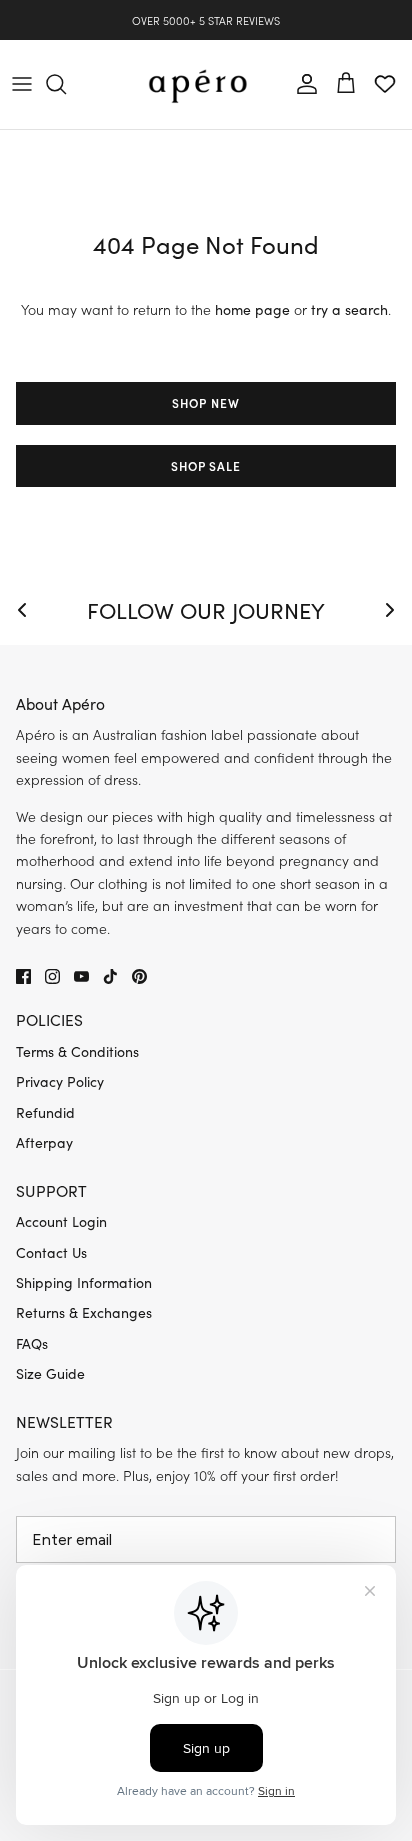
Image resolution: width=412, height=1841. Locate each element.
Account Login (61, 1221)
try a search (349, 309)
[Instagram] (52, 976)
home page (252, 309)
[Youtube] (81, 976)
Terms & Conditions (77, 1051)
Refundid (45, 1112)
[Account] (302, 84)
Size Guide (50, 1373)
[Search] (66, 84)
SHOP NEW (206, 402)
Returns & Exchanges (84, 1312)
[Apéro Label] (198, 84)
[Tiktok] (110, 976)
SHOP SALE (206, 465)
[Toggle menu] (22, 84)
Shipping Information (84, 1282)
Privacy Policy (60, 1081)
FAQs (32, 1343)
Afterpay (44, 1142)
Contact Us (51, 1252)
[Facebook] (23, 976)
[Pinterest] (139, 976)
